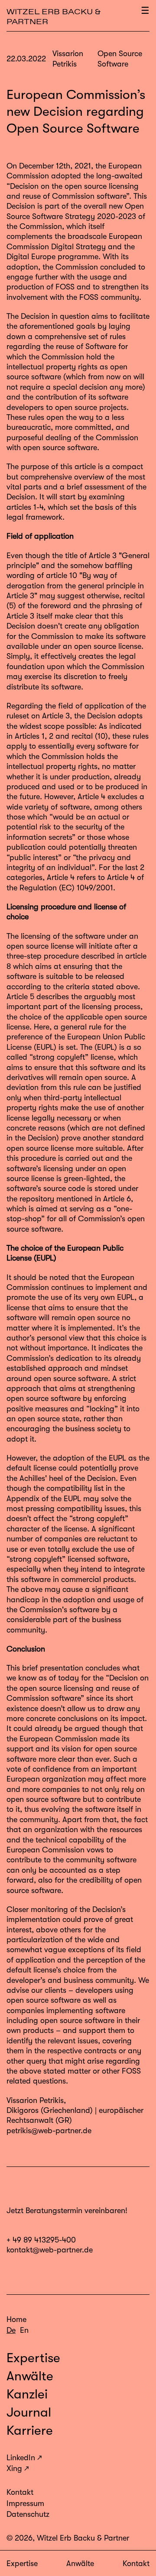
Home (16, 2319)
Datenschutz (28, 2514)
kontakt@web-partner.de (50, 2250)
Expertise (22, 2563)
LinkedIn (21, 2458)
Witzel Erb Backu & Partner (54, 17)
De (11, 2330)
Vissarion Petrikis (35, 2100)
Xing (14, 2468)
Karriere (30, 2430)
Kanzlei (27, 2394)
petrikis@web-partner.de (49, 2131)
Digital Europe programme (52, 257)
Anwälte (80, 2563)
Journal (29, 2412)
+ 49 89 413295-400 (41, 2240)
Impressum (25, 2503)
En (24, 2330)
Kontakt (136, 2563)
